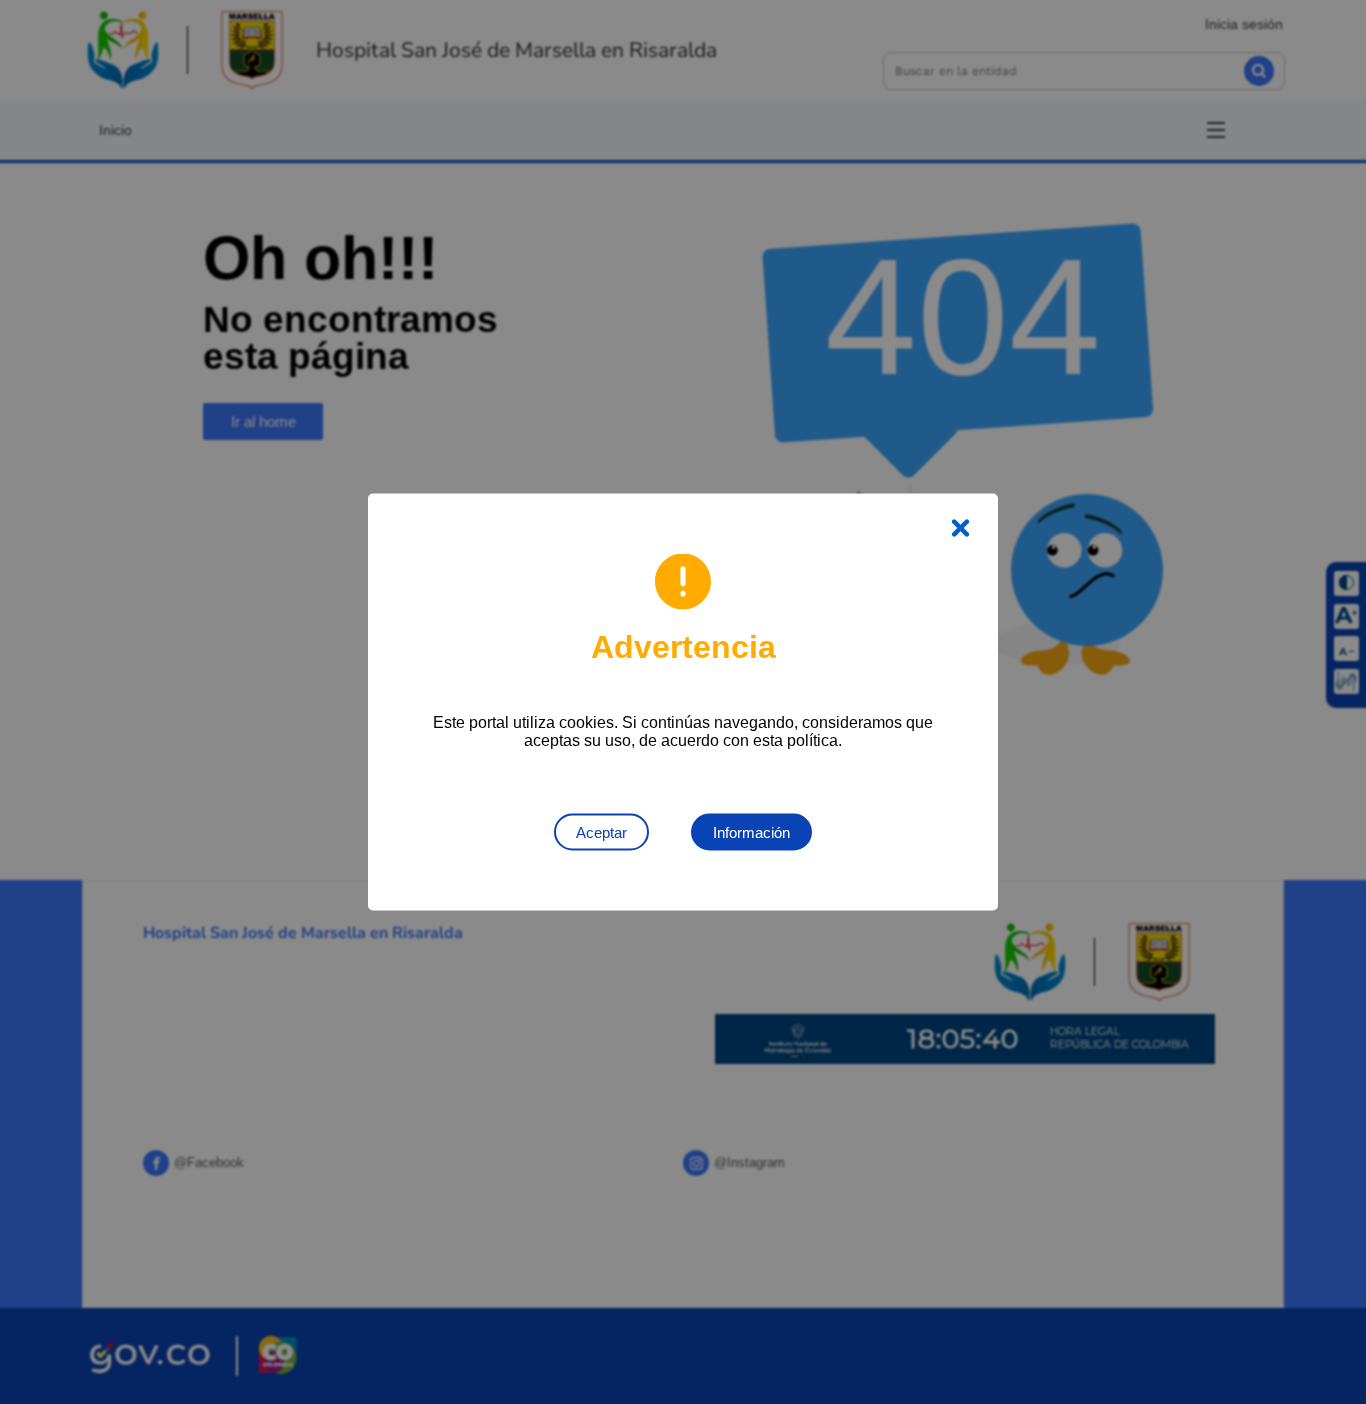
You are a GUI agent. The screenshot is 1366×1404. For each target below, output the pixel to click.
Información (751, 832)
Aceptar (601, 832)
